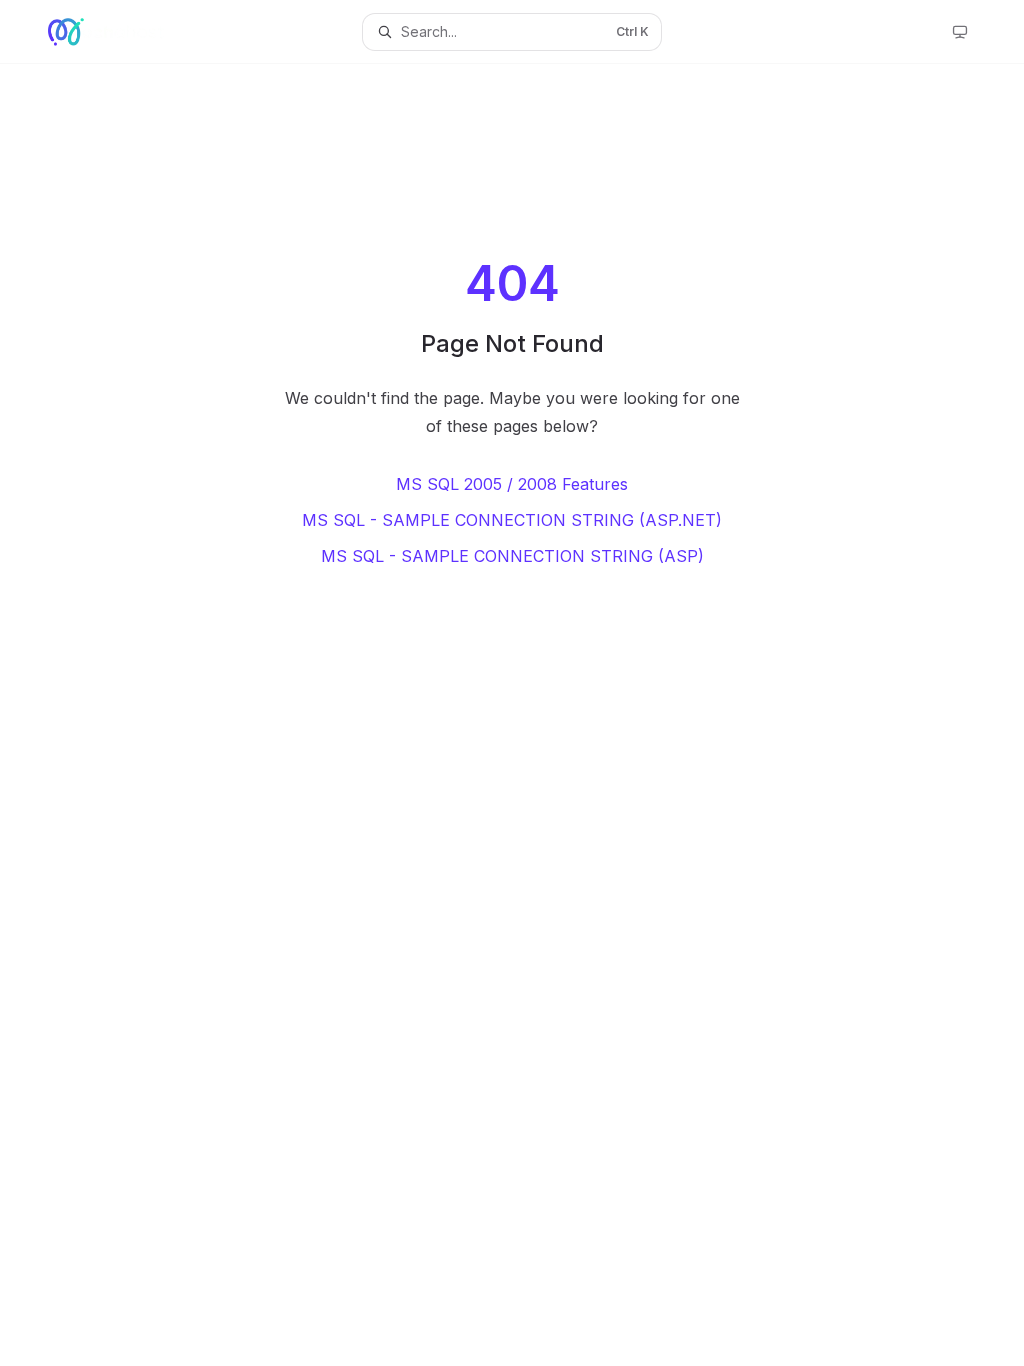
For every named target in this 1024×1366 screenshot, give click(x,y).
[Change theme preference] (960, 32)
